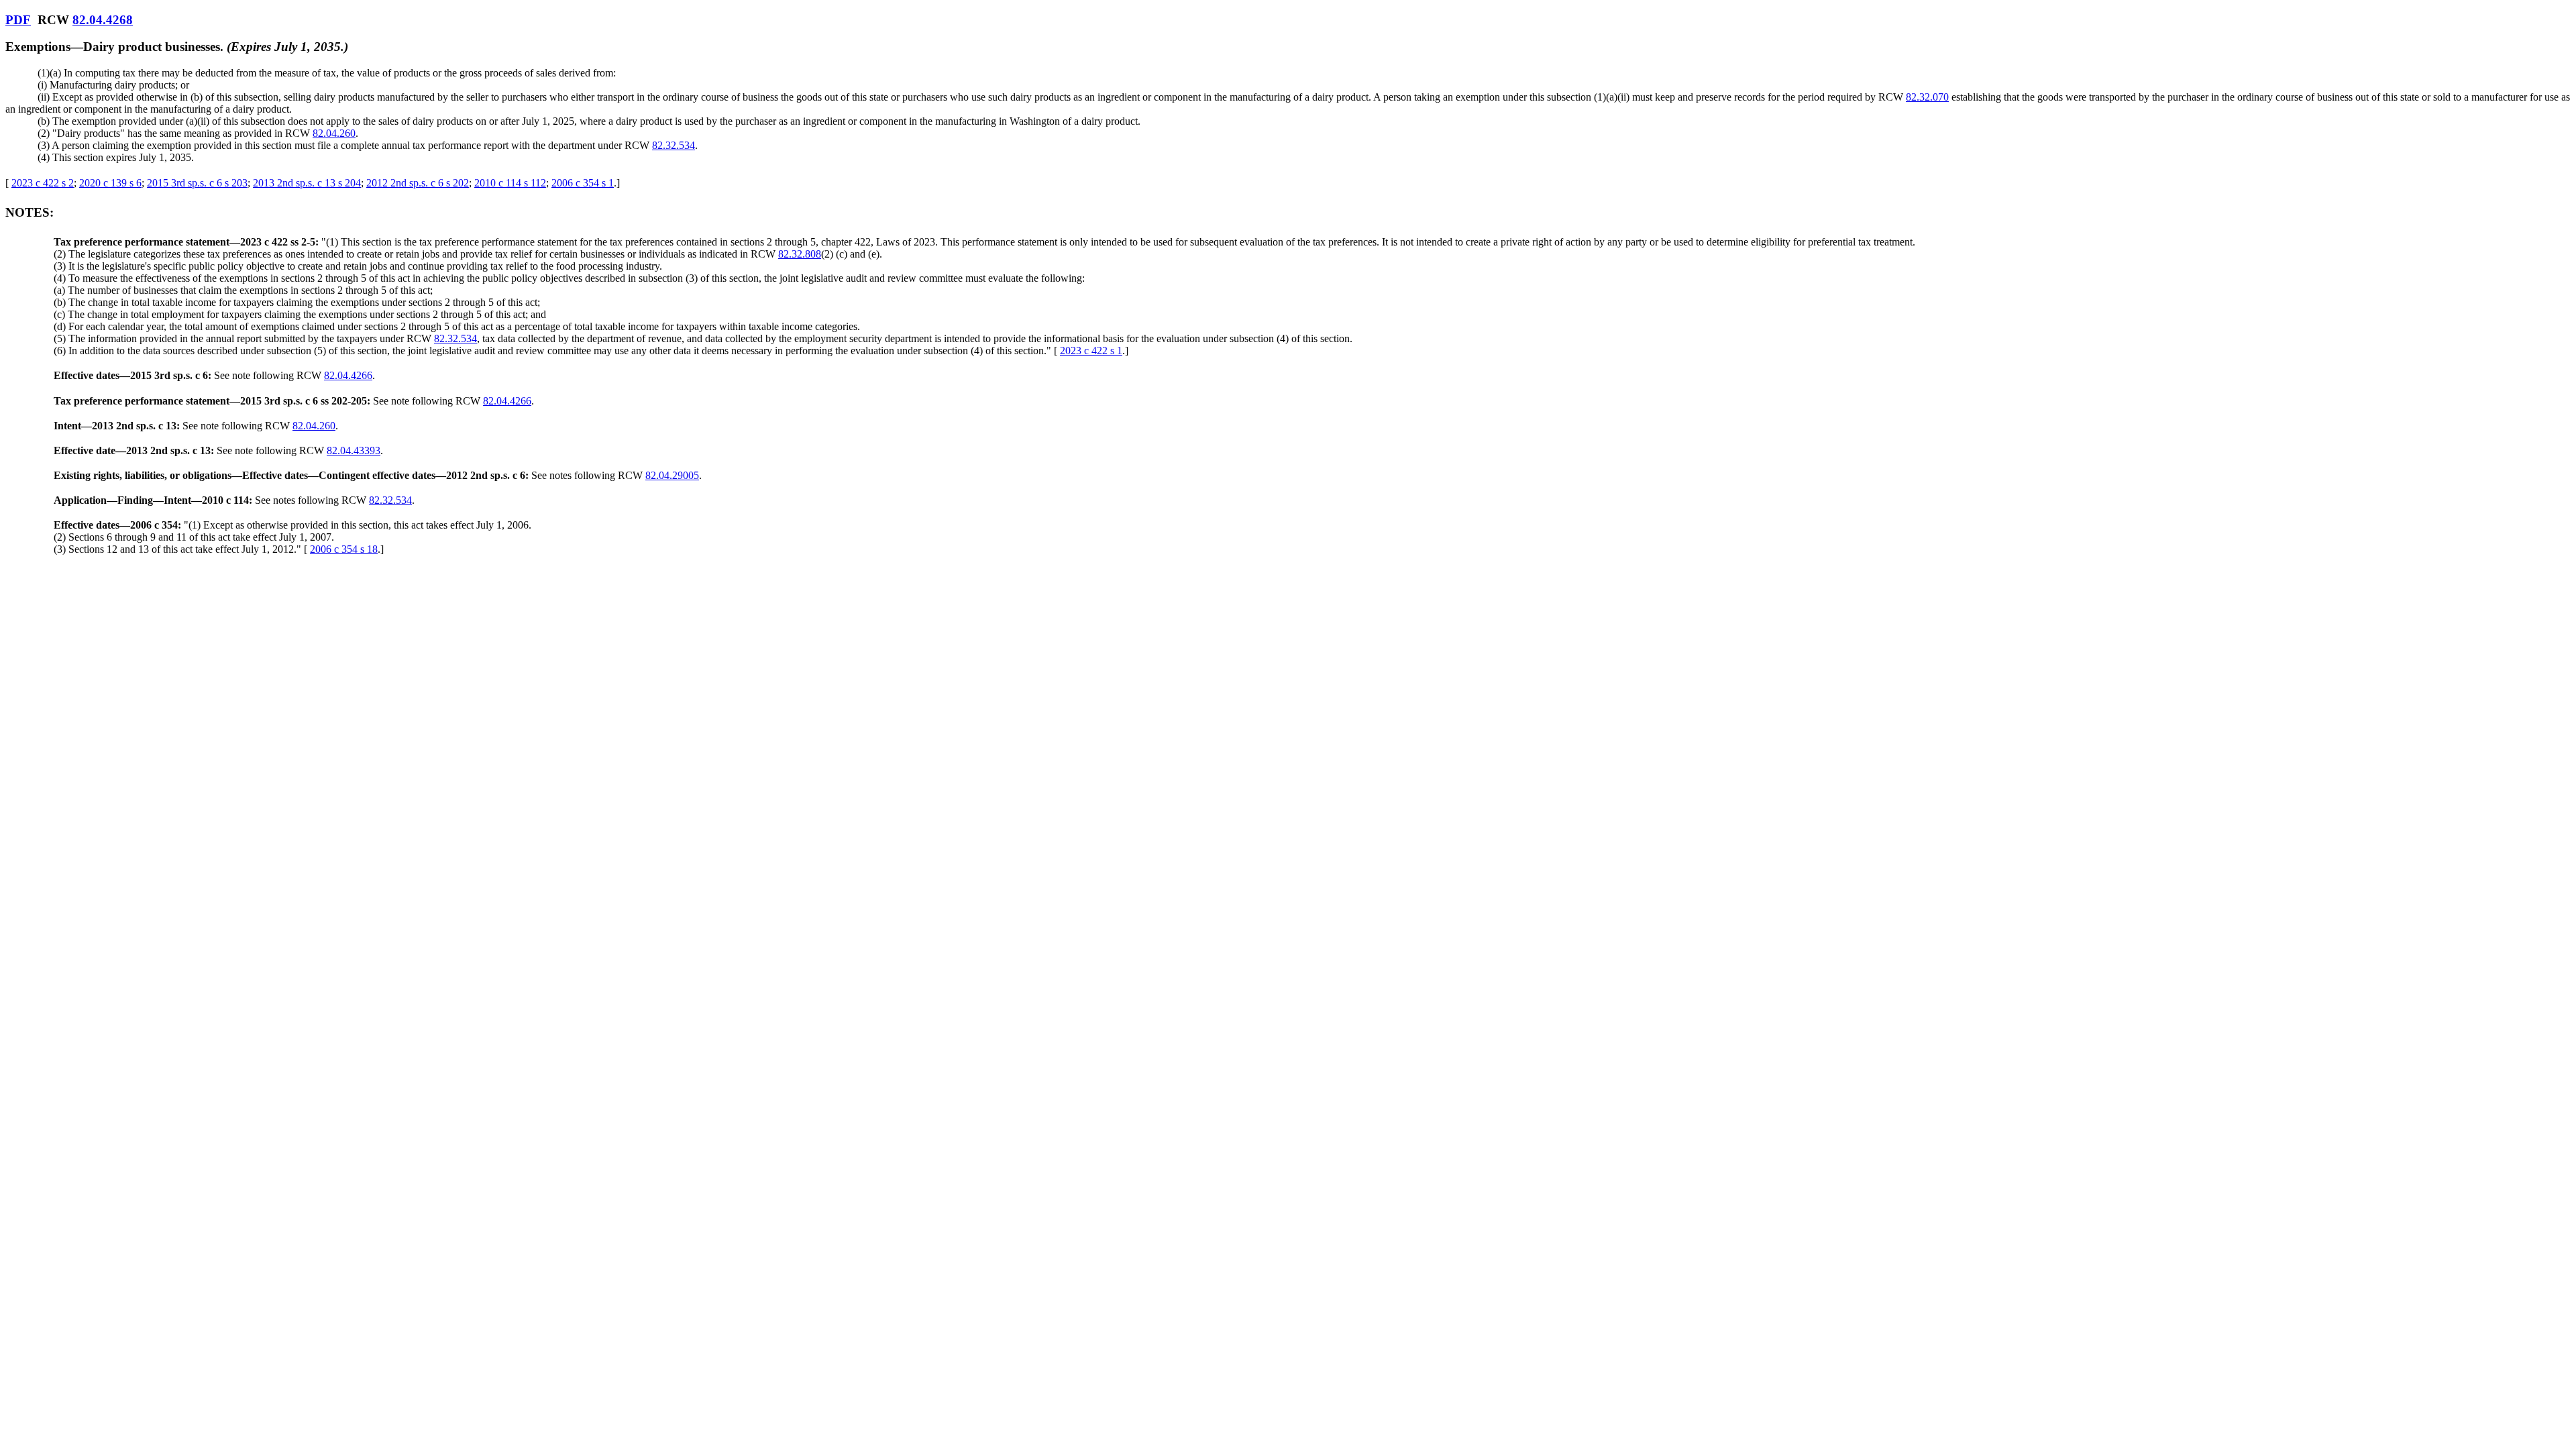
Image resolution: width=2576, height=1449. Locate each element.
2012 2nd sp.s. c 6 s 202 (418, 183)
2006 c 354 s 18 (344, 549)
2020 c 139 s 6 (110, 183)
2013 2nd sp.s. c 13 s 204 (307, 183)
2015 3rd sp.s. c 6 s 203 (197, 183)
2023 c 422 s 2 (43, 183)
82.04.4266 (348, 375)
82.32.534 (674, 145)
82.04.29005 (672, 475)
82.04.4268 (103, 20)
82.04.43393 (354, 450)
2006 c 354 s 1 (583, 183)
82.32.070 (1927, 97)
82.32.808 (800, 254)
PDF (18, 20)
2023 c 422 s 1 (1091, 351)
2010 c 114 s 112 (510, 183)
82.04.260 (334, 133)
